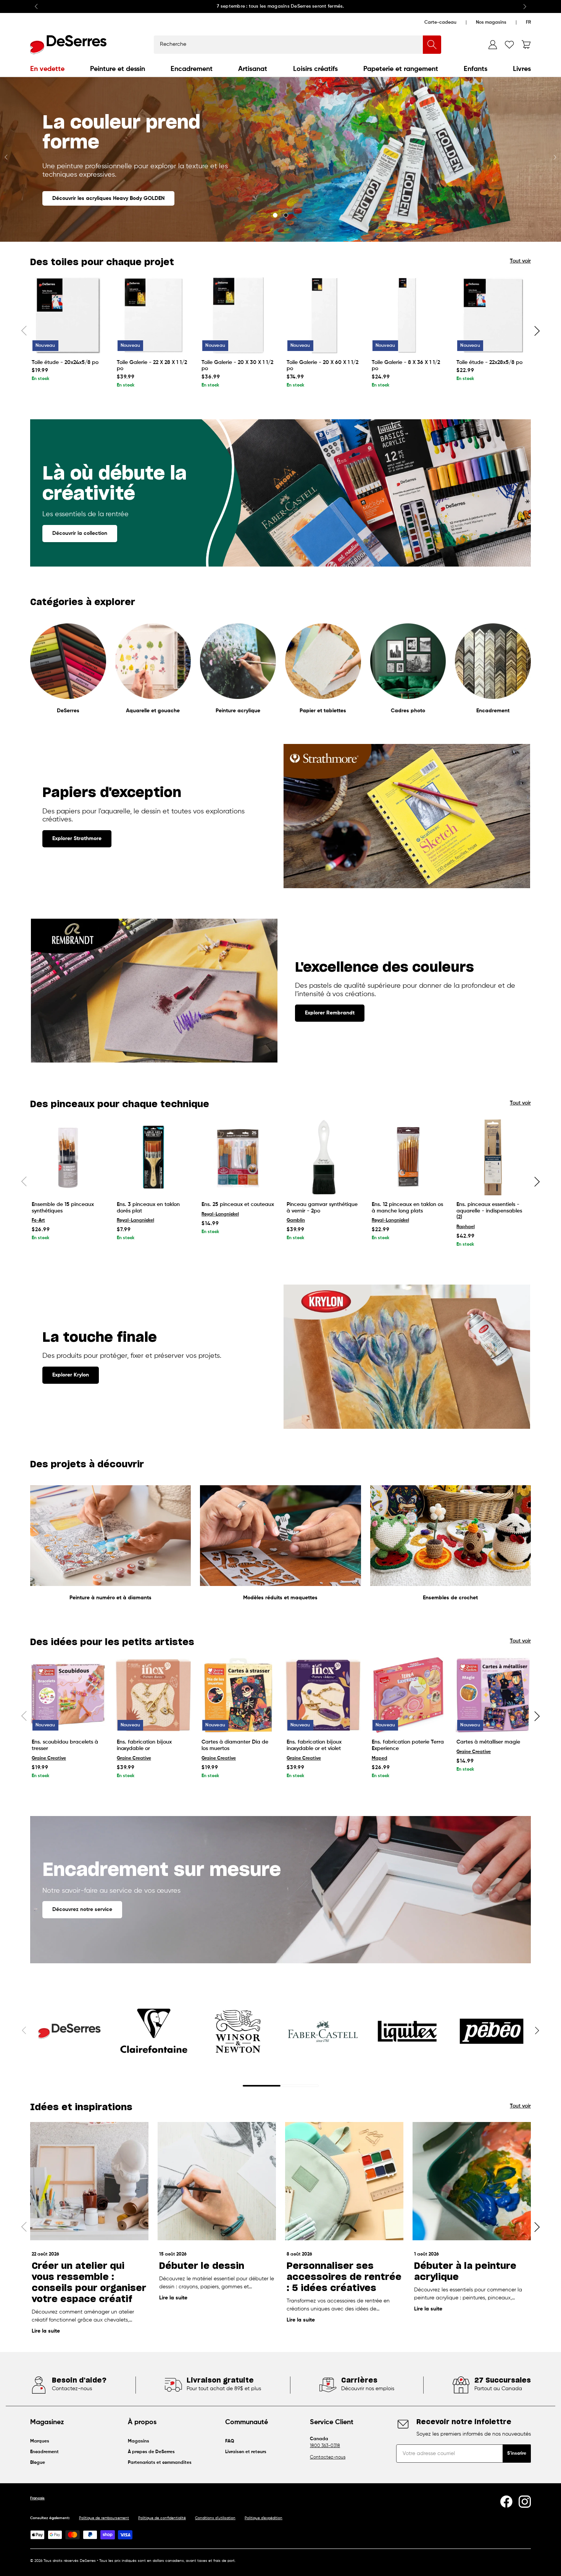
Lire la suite (46, 2331)
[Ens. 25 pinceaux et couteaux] (238, 1157)
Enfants (476, 69)
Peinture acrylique (238, 711)
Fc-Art (38, 1220)
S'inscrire (517, 2454)
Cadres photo (408, 711)
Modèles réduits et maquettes (280, 1598)
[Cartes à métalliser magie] (493, 1695)
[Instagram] (525, 2502)
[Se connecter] (493, 45)
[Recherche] (432, 45)
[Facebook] (506, 2502)
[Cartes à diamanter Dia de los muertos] (238, 1695)
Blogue (38, 2463)
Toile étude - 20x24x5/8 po (65, 362)
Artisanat (253, 69)
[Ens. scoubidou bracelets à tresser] (68, 1695)
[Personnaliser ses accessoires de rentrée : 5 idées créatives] (344, 2181)
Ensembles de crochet (450, 1598)
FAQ (230, 2441)
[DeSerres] (68, 45)
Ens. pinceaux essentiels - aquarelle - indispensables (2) (489, 1211)
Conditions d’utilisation (215, 2518)
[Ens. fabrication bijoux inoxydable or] (153, 1695)
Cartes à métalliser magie (488, 1742)
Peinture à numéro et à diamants (110, 1598)
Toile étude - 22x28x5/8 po (489, 362)
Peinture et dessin (118, 69)
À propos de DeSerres (151, 2452)
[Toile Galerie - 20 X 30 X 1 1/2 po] (238, 315)
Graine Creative (49, 1758)
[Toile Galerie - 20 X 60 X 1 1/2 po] (323, 315)
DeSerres (68, 711)
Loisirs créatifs (315, 69)
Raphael (466, 1227)
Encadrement (192, 69)
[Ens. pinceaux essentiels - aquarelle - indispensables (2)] (493, 1157)
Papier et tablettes (323, 711)
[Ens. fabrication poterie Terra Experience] (408, 1695)
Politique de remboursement (104, 2518)
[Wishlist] (509, 45)
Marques (40, 2441)
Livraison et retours (246, 2452)
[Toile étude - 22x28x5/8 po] (493, 315)
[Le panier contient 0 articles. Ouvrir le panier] (526, 45)
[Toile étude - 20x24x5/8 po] (68, 315)
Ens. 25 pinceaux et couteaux (238, 1204)
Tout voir (520, 261)
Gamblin (296, 1220)
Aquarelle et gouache (153, 711)
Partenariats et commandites (160, 2463)
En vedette (47, 69)
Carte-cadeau (440, 23)
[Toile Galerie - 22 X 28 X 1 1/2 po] (153, 315)
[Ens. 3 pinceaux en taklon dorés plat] (153, 1157)
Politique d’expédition (264, 2518)
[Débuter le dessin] (217, 2181)
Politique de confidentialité (162, 2518)
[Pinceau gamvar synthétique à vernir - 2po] (323, 1157)
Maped (380, 1758)
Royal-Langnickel (135, 1220)
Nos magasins (491, 23)
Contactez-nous (328, 2457)
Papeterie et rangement (401, 69)
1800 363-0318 (325, 2446)
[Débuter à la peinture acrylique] (472, 2181)
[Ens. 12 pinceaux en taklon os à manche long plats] (408, 1157)
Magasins (139, 2441)
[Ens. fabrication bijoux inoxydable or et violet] (323, 1695)
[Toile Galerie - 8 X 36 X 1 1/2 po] (408, 315)
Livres (522, 69)
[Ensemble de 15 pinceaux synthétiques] (68, 1157)
